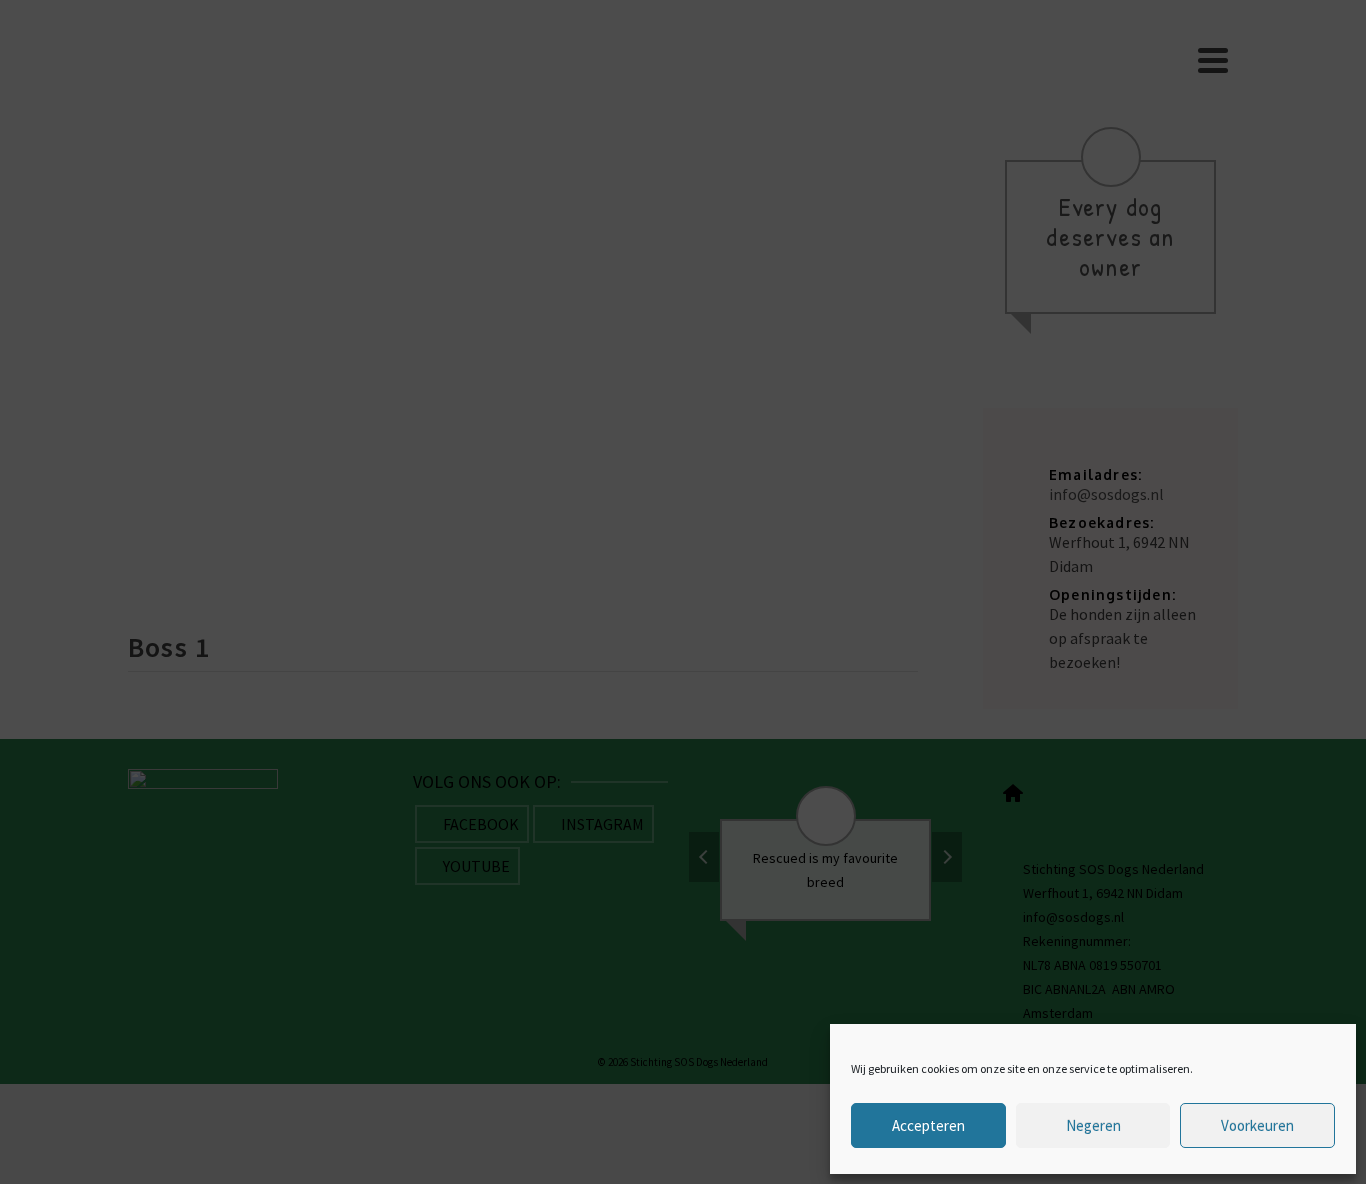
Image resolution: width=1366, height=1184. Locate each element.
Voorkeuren (1257, 1125)
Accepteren (928, 1125)
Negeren (1093, 1125)
